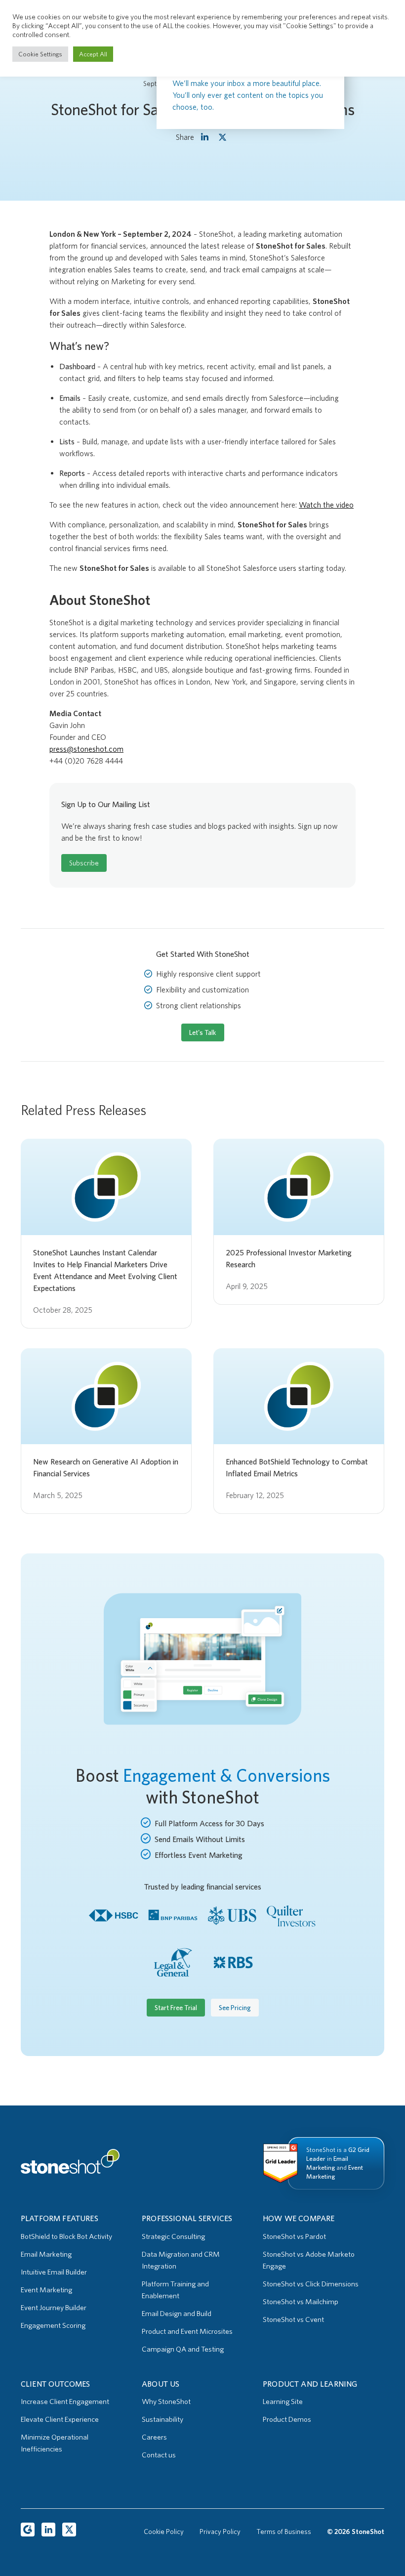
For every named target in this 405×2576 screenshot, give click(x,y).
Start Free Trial (176, 2008)
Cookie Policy (164, 2532)
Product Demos (287, 2419)
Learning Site (283, 2402)
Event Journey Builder (54, 2308)
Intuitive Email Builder (54, 2272)
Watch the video (326, 505)
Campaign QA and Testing (183, 2349)
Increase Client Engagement (65, 2402)
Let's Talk (203, 1032)
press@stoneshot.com (86, 749)
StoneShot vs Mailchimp (301, 2302)
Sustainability (162, 2419)
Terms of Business (284, 2532)
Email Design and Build (177, 2314)
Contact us (159, 2455)
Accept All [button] (93, 54)
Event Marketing (46, 2290)
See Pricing (235, 2008)
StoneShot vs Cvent (293, 2319)
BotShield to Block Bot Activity (66, 2236)
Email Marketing (46, 2254)
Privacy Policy (220, 2532)
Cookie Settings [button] (40, 54)
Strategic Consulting (173, 2236)
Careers (154, 2437)
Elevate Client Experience (60, 2419)
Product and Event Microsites (187, 2331)
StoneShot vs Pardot (294, 2236)
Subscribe (84, 863)
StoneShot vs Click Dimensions (311, 2284)
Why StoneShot (166, 2402)
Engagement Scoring (53, 2325)
